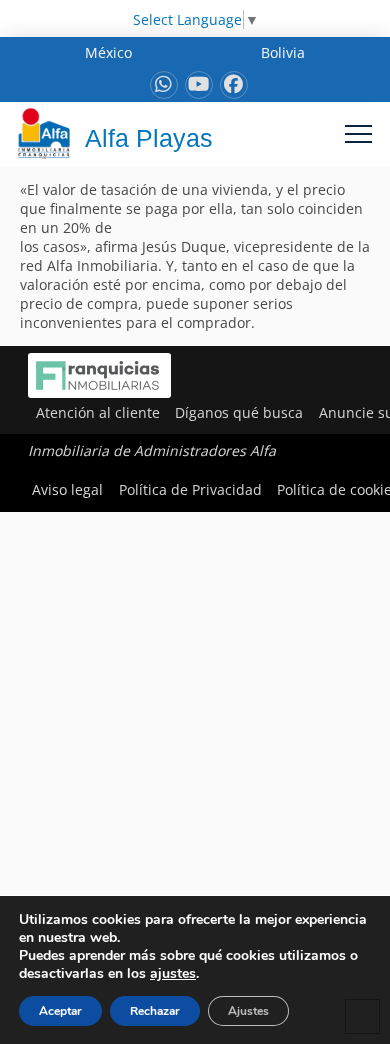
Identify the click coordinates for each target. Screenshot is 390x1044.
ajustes (173, 974)
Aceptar (60, 1011)
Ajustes (248, 1011)
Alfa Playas (149, 138)
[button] (358, 133)
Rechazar (155, 1011)
